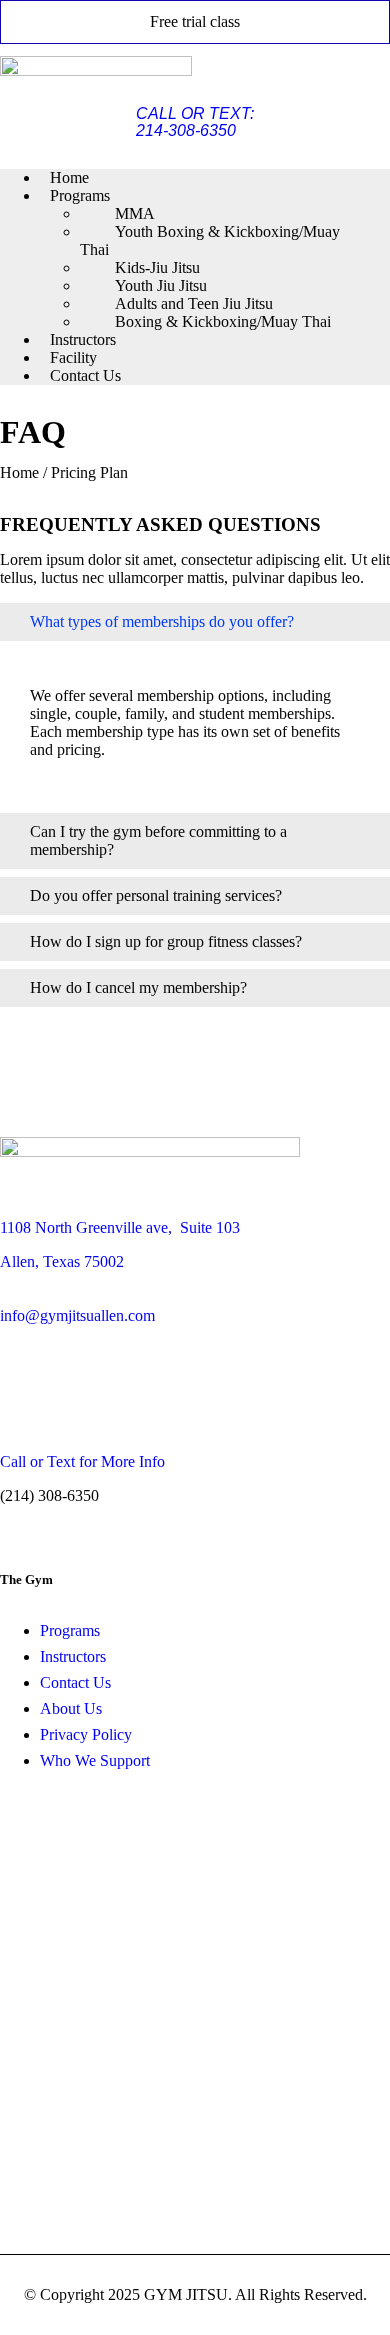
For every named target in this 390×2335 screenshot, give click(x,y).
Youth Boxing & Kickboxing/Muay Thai (210, 240)
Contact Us (85, 375)
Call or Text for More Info (82, 1461)
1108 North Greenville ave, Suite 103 (120, 1227)
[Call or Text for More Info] (36, 1397)
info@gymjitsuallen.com (77, 1315)
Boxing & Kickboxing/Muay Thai (223, 321)
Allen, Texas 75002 (62, 1261)
